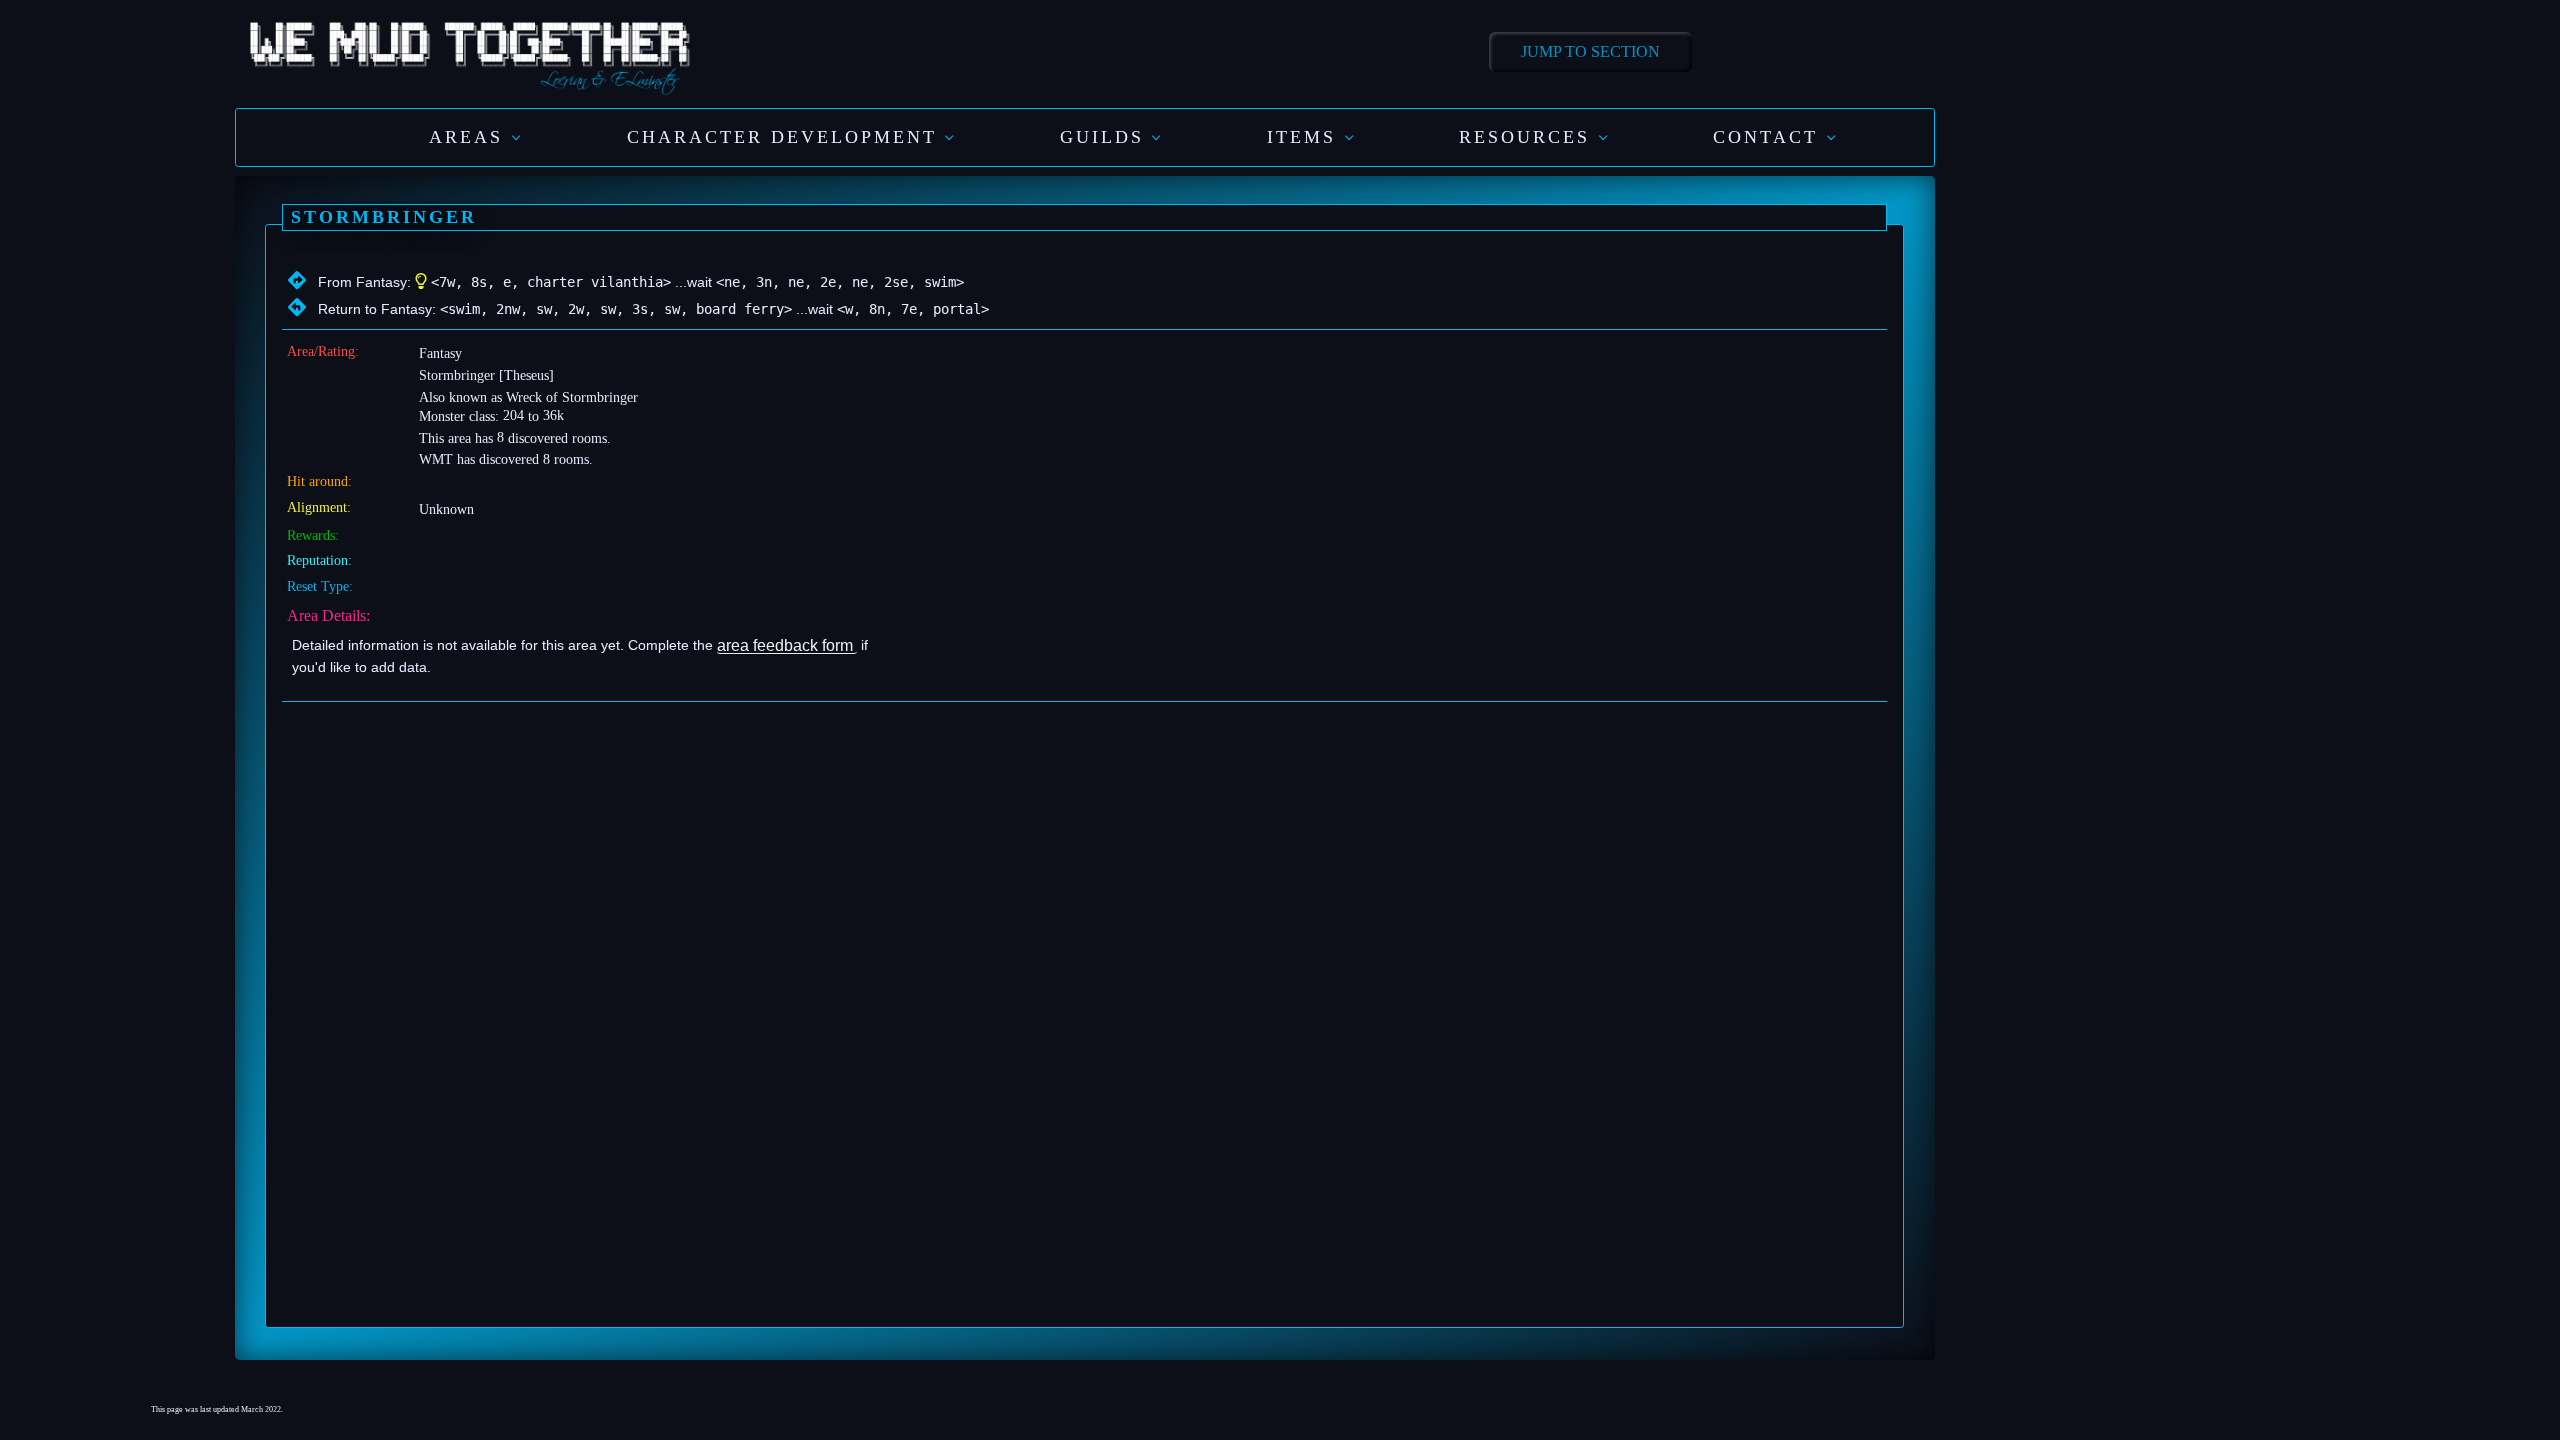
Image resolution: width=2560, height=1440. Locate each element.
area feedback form (785, 644)
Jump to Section (1590, 51)
